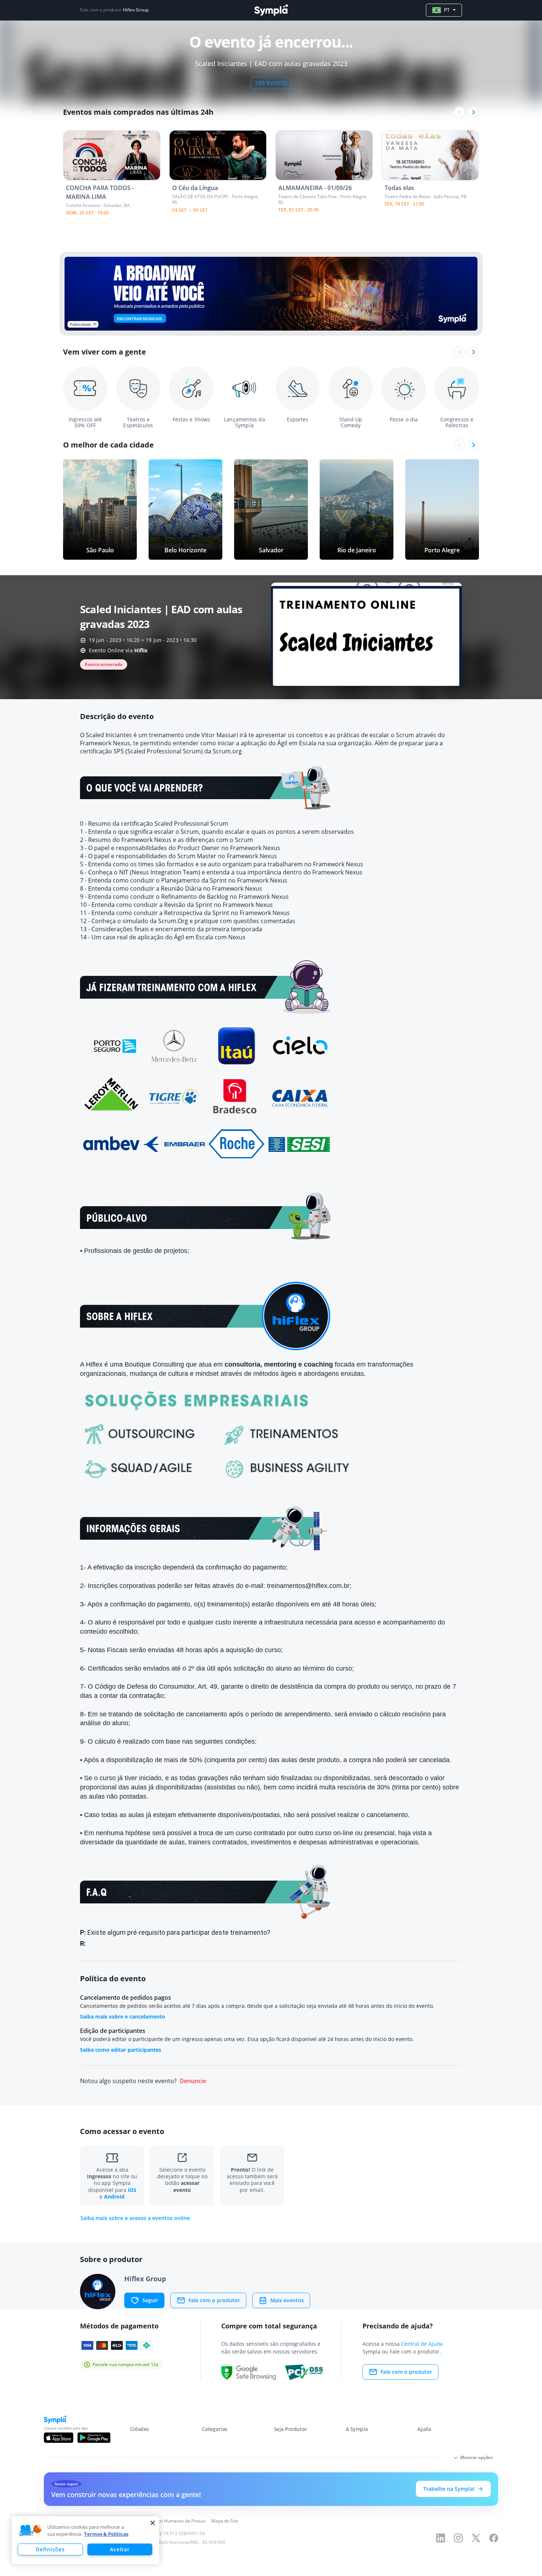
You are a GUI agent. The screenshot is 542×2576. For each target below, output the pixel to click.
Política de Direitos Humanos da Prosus (165, 2521)
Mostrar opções (477, 2457)
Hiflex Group (136, 10)
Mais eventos (287, 2300)
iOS (132, 2190)
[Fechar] (153, 2523)
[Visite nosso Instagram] (458, 2538)
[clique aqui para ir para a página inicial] (271, 10)
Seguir (150, 2300)
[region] (86, 2540)
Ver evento (271, 83)
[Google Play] (94, 2438)
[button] (31, 2531)
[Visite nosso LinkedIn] (441, 2538)
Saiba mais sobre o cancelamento (123, 2016)
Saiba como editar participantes (121, 2050)
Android (114, 2197)
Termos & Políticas (106, 2534)
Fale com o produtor (214, 2300)
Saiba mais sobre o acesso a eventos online (135, 2218)
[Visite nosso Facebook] (494, 2538)
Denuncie (193, 2081)
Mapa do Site (225, 2521)
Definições (50, 2549)
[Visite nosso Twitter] (476, 2538)
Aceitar (120, 2549)
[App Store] (59, 2438)
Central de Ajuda (422, 2344)
